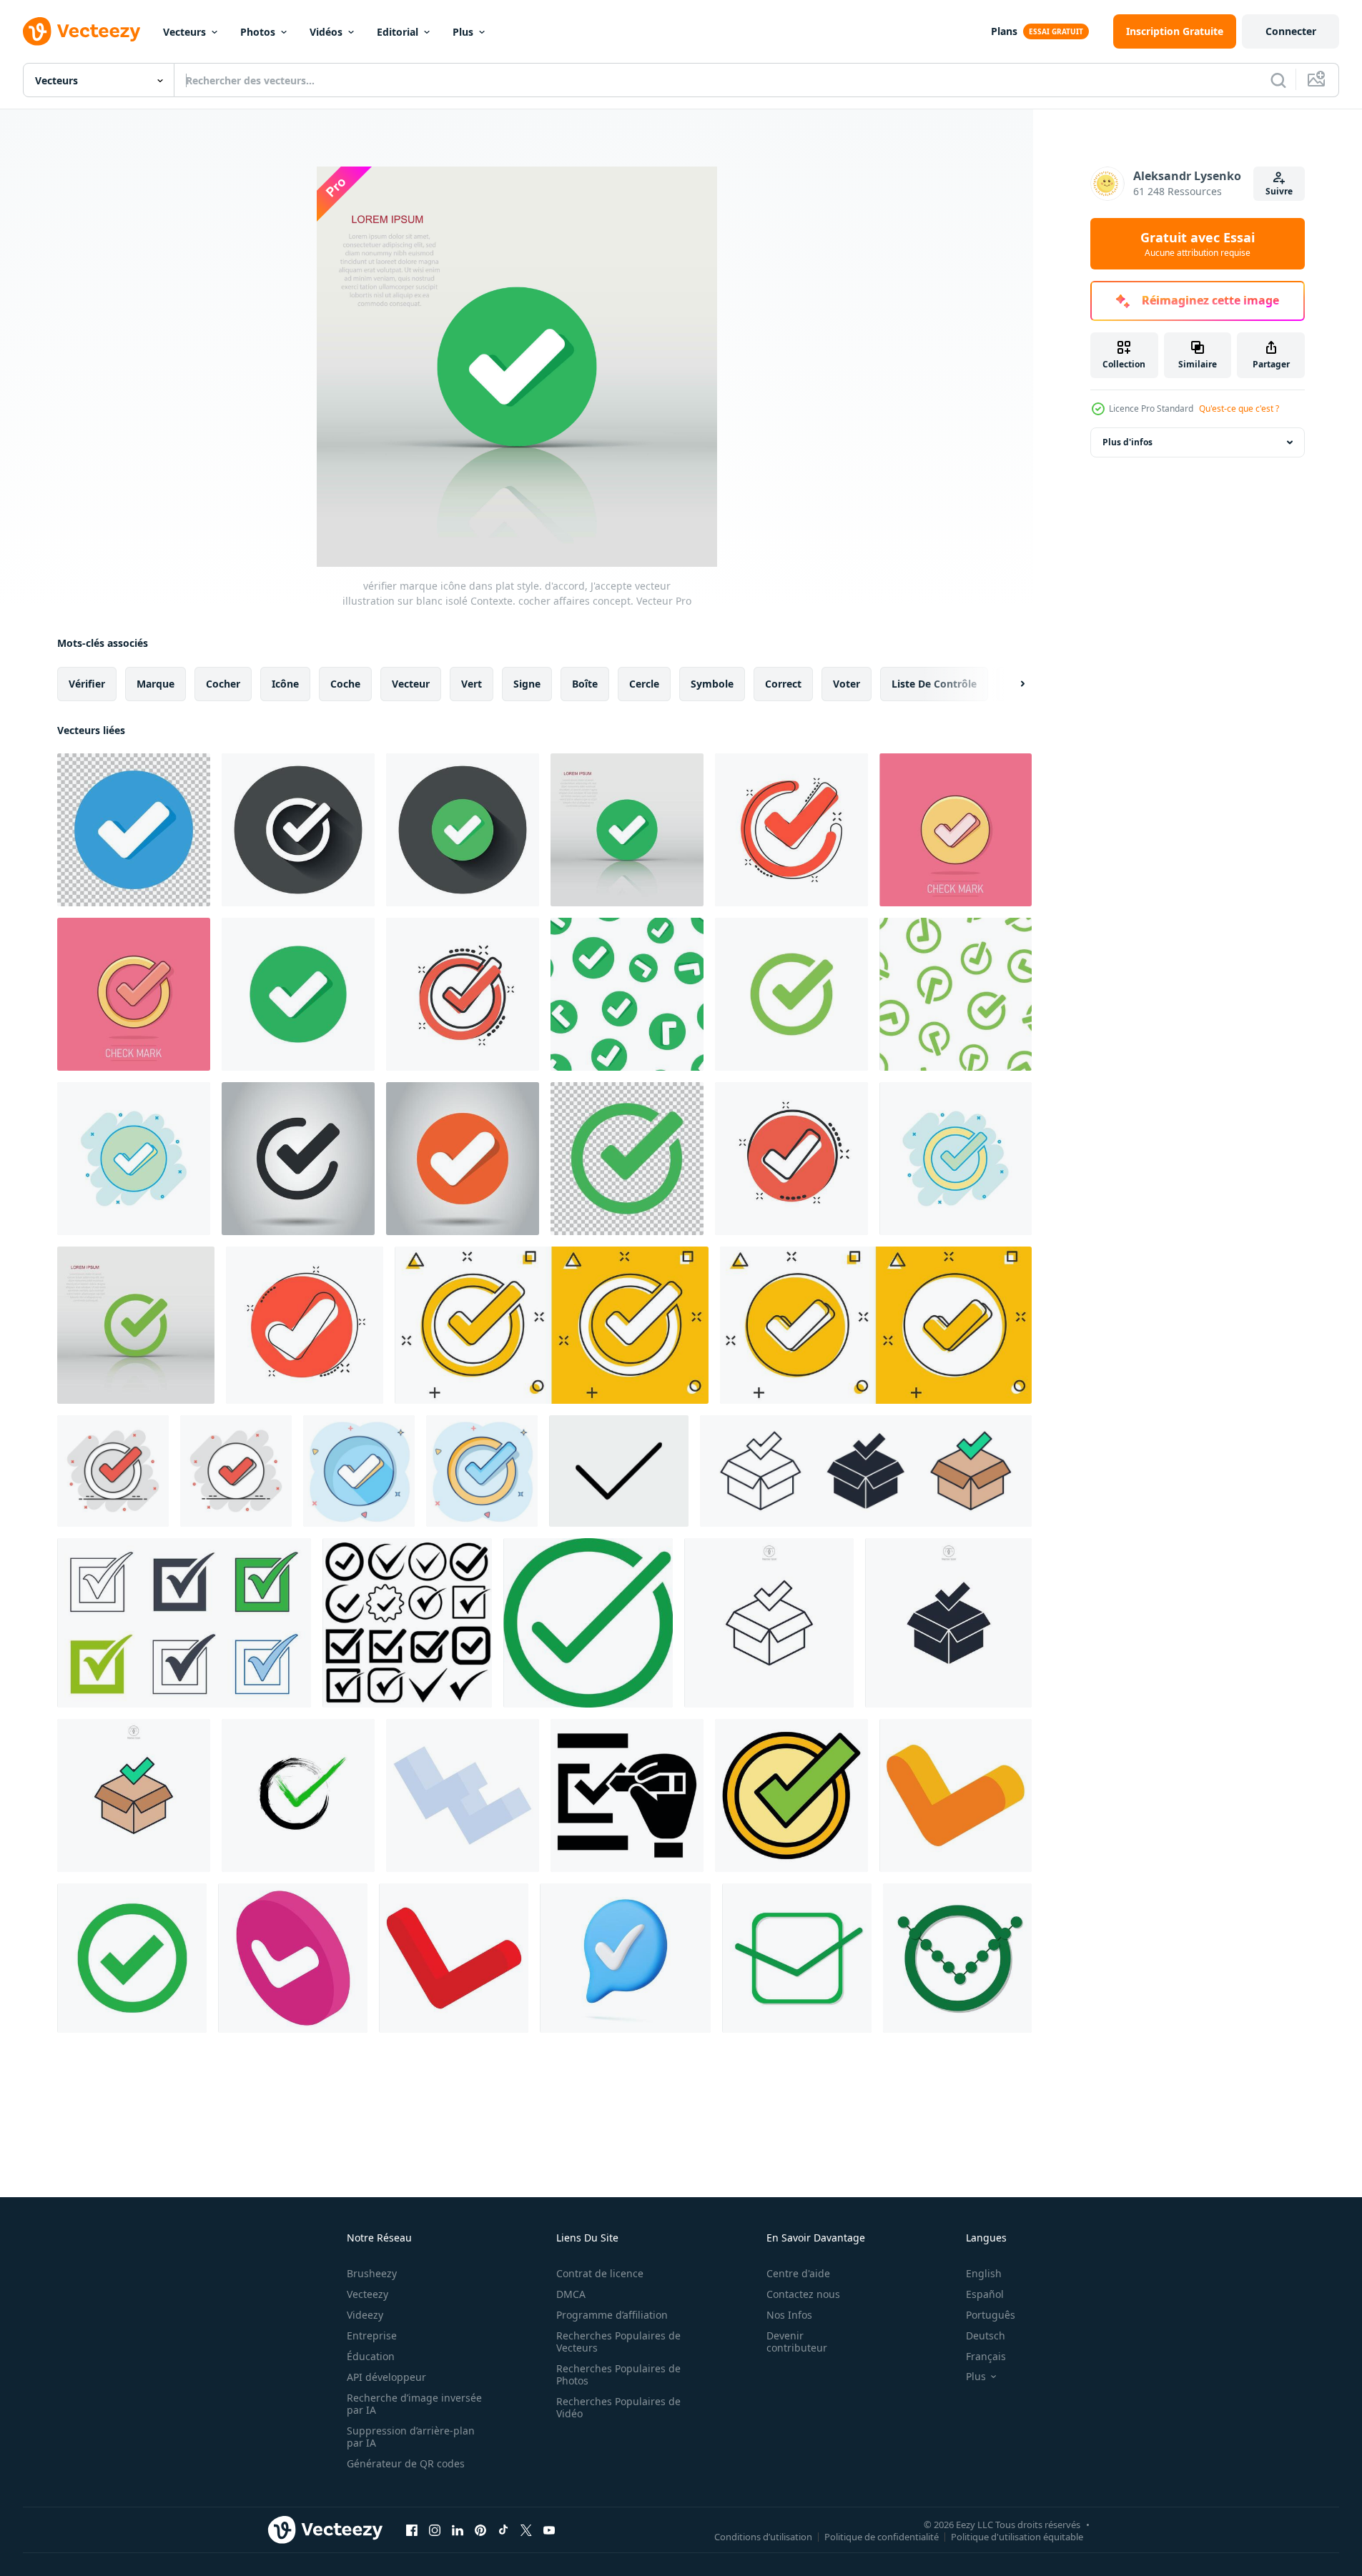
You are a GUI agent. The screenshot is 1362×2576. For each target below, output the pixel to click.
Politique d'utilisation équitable (1017, 2536)
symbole (712, 684)
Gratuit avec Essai (1198, 244)
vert (472, 684)
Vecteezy (367, 2294)
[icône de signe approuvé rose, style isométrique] (293, 1958)
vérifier (87, 684)
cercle (644, 684)
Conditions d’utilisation (763, 2536)
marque (156, 684)
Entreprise (372, 2335)
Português (991, 2315)
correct (783, 684)
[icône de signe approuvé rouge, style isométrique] (454, 1958)
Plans (1004, 31)
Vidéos (326, 32)
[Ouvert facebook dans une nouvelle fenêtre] (412, 2530)
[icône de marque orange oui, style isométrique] (956, 1795)
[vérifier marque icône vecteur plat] (791, 1795)
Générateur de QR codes (406, 2463)
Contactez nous (803, 2294)
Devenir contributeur (797, 2342)
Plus (463, 32)
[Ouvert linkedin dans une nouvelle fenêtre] (458, 2530)
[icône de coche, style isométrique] (463, 1795)
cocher (223, 684)
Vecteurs (184, 32)
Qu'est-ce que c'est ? (1239, 408)
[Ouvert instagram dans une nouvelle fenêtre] (435, 2530)
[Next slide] (1010, 684)
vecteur (411, 684)
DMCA (571, 2294)
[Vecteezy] (82, 31)
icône (285, 684)
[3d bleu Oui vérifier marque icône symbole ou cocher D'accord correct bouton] (625, 1958)
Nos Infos (789, 2315)
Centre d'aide (798, 2273)
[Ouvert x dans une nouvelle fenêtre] (526, 2530)
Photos (258, 32)
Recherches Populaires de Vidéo (618, 2407)
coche (345, 684)
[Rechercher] (1278, 80)
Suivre (1279, 191)
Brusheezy (372, 2273)
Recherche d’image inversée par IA (414, 2404)
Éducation (371, 2356)
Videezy (365, 2315)
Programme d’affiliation (612, 2315)
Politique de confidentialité (882, 2536)
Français (986, 2356)
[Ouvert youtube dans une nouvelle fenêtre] (549, 2530)
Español (985, 2294)
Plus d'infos (1127, 442)
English (984, 2273)
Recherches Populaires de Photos (618, 2374)
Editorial (398, 32)
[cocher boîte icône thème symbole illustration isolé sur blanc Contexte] (866, 1471)
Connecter (1291, 31)
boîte (585, 684)
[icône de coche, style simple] (627, 1795)
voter (847, 684)
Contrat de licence (600, 2273)
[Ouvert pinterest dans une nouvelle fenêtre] (480, 2530)
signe (527, 684)
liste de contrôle (934, 684)
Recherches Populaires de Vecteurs (618, 2342)
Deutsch (986, 2335)
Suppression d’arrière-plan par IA (411, 2437)
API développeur (386, 2377)
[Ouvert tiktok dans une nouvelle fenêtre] (503, 2530)
